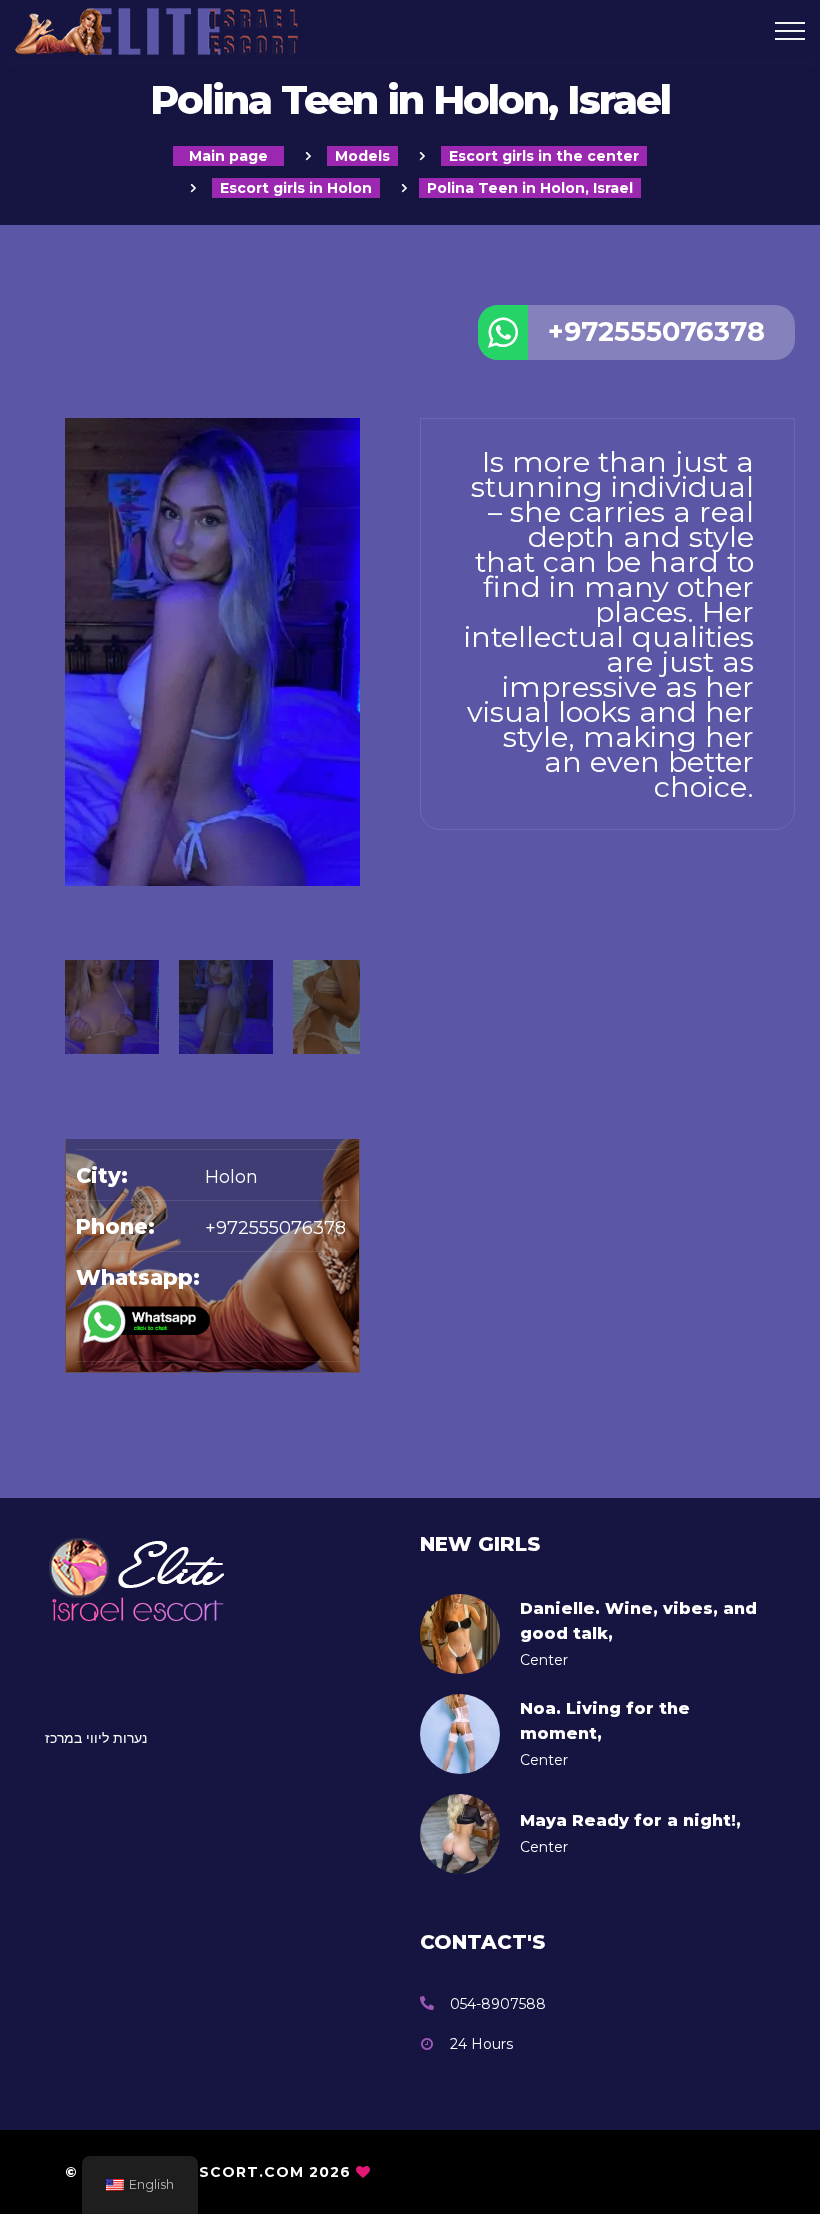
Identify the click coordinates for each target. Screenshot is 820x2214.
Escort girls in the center (544, 156)
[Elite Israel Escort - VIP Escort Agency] (273, 30)
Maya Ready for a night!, (630, 1820)
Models (362, 156)
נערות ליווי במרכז (96, 1738)
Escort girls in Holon (296, 188)
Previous (75, 896)
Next (350, 896)
